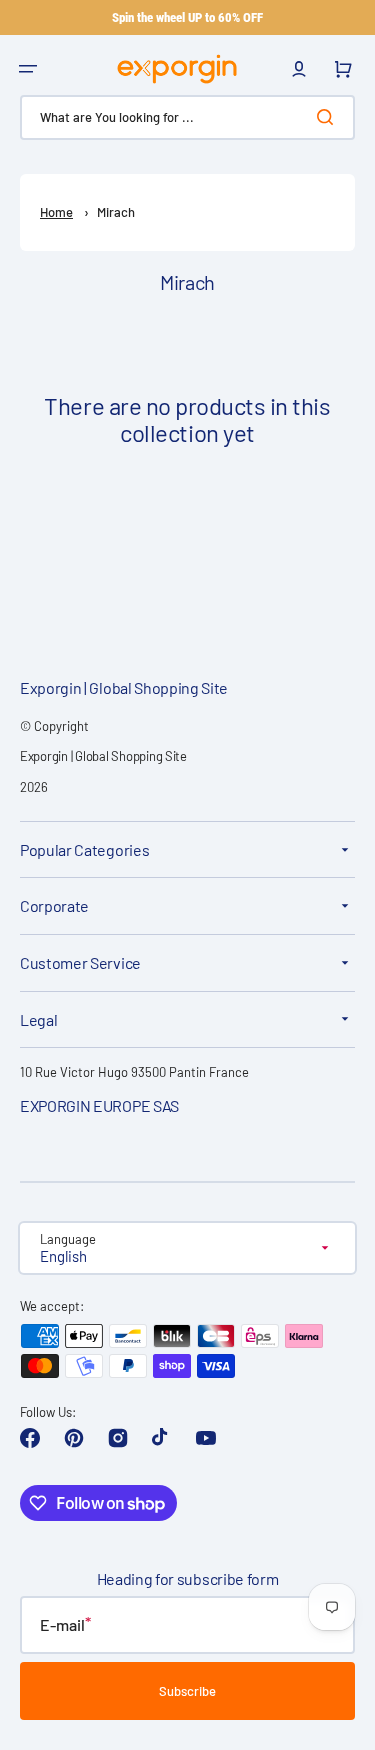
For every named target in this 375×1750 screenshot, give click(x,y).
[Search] (329, 117)
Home (56, 212)
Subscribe (187, 1691)
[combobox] (187, 117)
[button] (28, 69)
